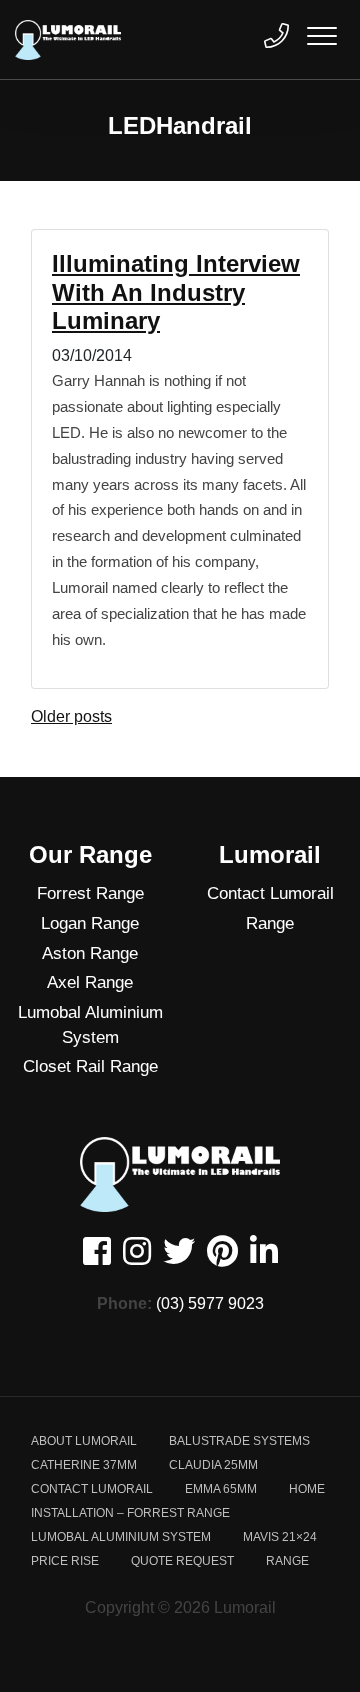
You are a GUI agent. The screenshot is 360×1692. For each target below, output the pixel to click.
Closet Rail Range (90, 1066)
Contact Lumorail (270, 893)
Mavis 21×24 (280, 1537)
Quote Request (182, 1561)
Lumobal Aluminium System (90, 1025)
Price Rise (65, 1561)
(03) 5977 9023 (210, 1303)
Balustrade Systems (239, 1441)
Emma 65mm (221, 1489)
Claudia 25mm (213, 1465)
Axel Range (90, 982)
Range (270, 923)
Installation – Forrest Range (130, 1513)
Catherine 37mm (84, 1465)
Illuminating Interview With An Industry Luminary (176, 292)
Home (307, 1489)
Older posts (71, 716)
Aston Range (90, 953)
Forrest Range (90, 893)
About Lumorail (84, 1441)
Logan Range (90, 923)
